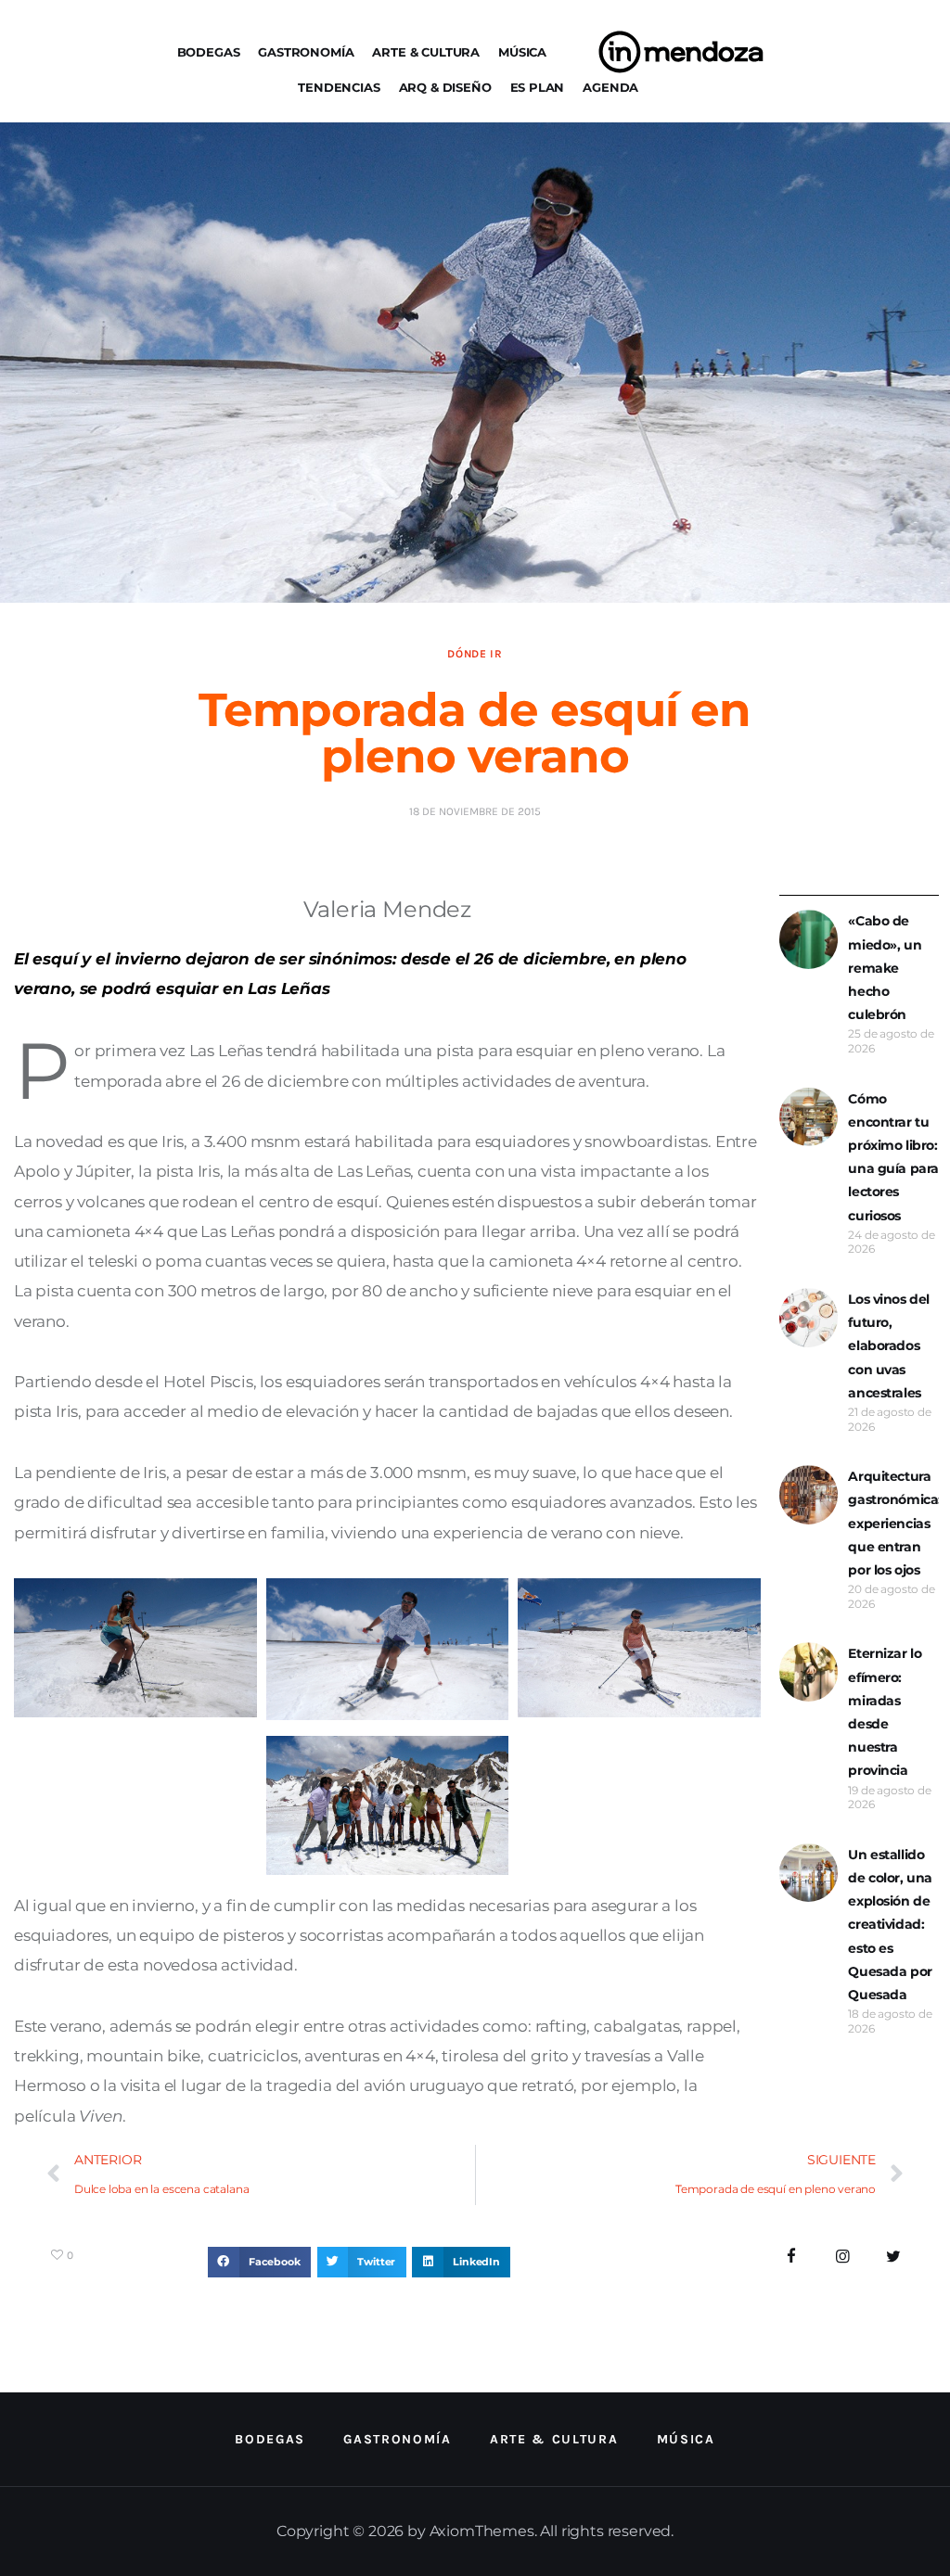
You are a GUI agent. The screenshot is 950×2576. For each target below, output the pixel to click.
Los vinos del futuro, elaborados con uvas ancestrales (889, 1346)
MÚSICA (522, 52)
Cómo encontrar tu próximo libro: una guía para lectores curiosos (893, 1157)
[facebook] (792, 2257)
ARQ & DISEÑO (445, 87)
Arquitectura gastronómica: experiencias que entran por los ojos (895, 1523)
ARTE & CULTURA (426, 52)
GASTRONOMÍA (306, 52)
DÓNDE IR (475, 654)
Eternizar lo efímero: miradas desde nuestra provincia (885, 1712)
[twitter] (893, 2257)
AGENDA (610, 87)
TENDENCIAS (339, 87)
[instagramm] (843, 2257)
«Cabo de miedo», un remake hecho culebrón (885, 968)
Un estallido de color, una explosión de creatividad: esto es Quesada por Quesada (890, 1925)
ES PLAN (538, 87)
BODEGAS (209, 52)
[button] (259, 2263)
